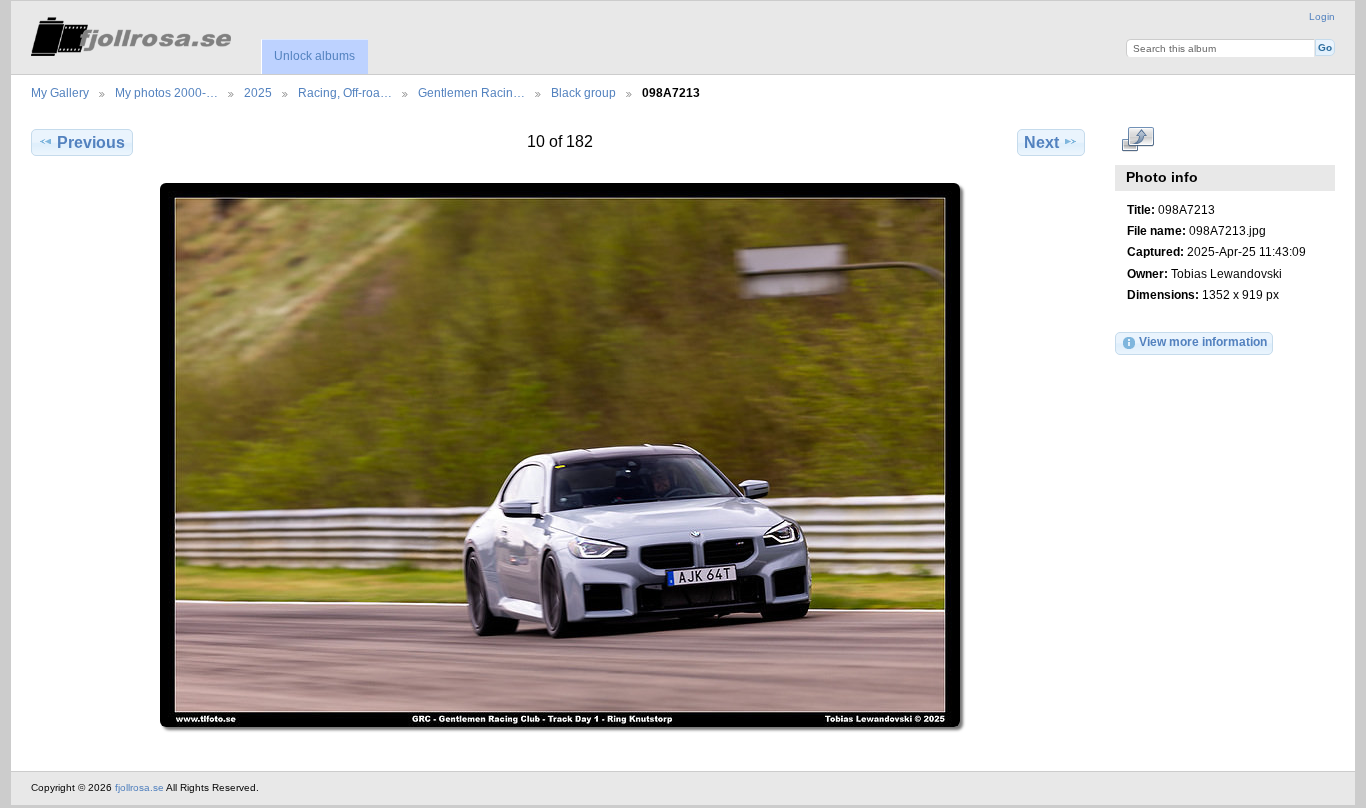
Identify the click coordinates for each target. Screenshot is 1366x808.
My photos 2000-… (166, 92)
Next (1041, 142)
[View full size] (560, 455)
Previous (91, 142)
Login (1322, 16)
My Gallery (60, 92)
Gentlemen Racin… (471, 92)
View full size (1137, 140)
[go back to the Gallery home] (131, 33)
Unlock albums (314, 56)
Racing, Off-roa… (345, 92)
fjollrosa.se (139, 787)
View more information (1203, 341)
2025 (258, 92)
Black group (583, 92)
